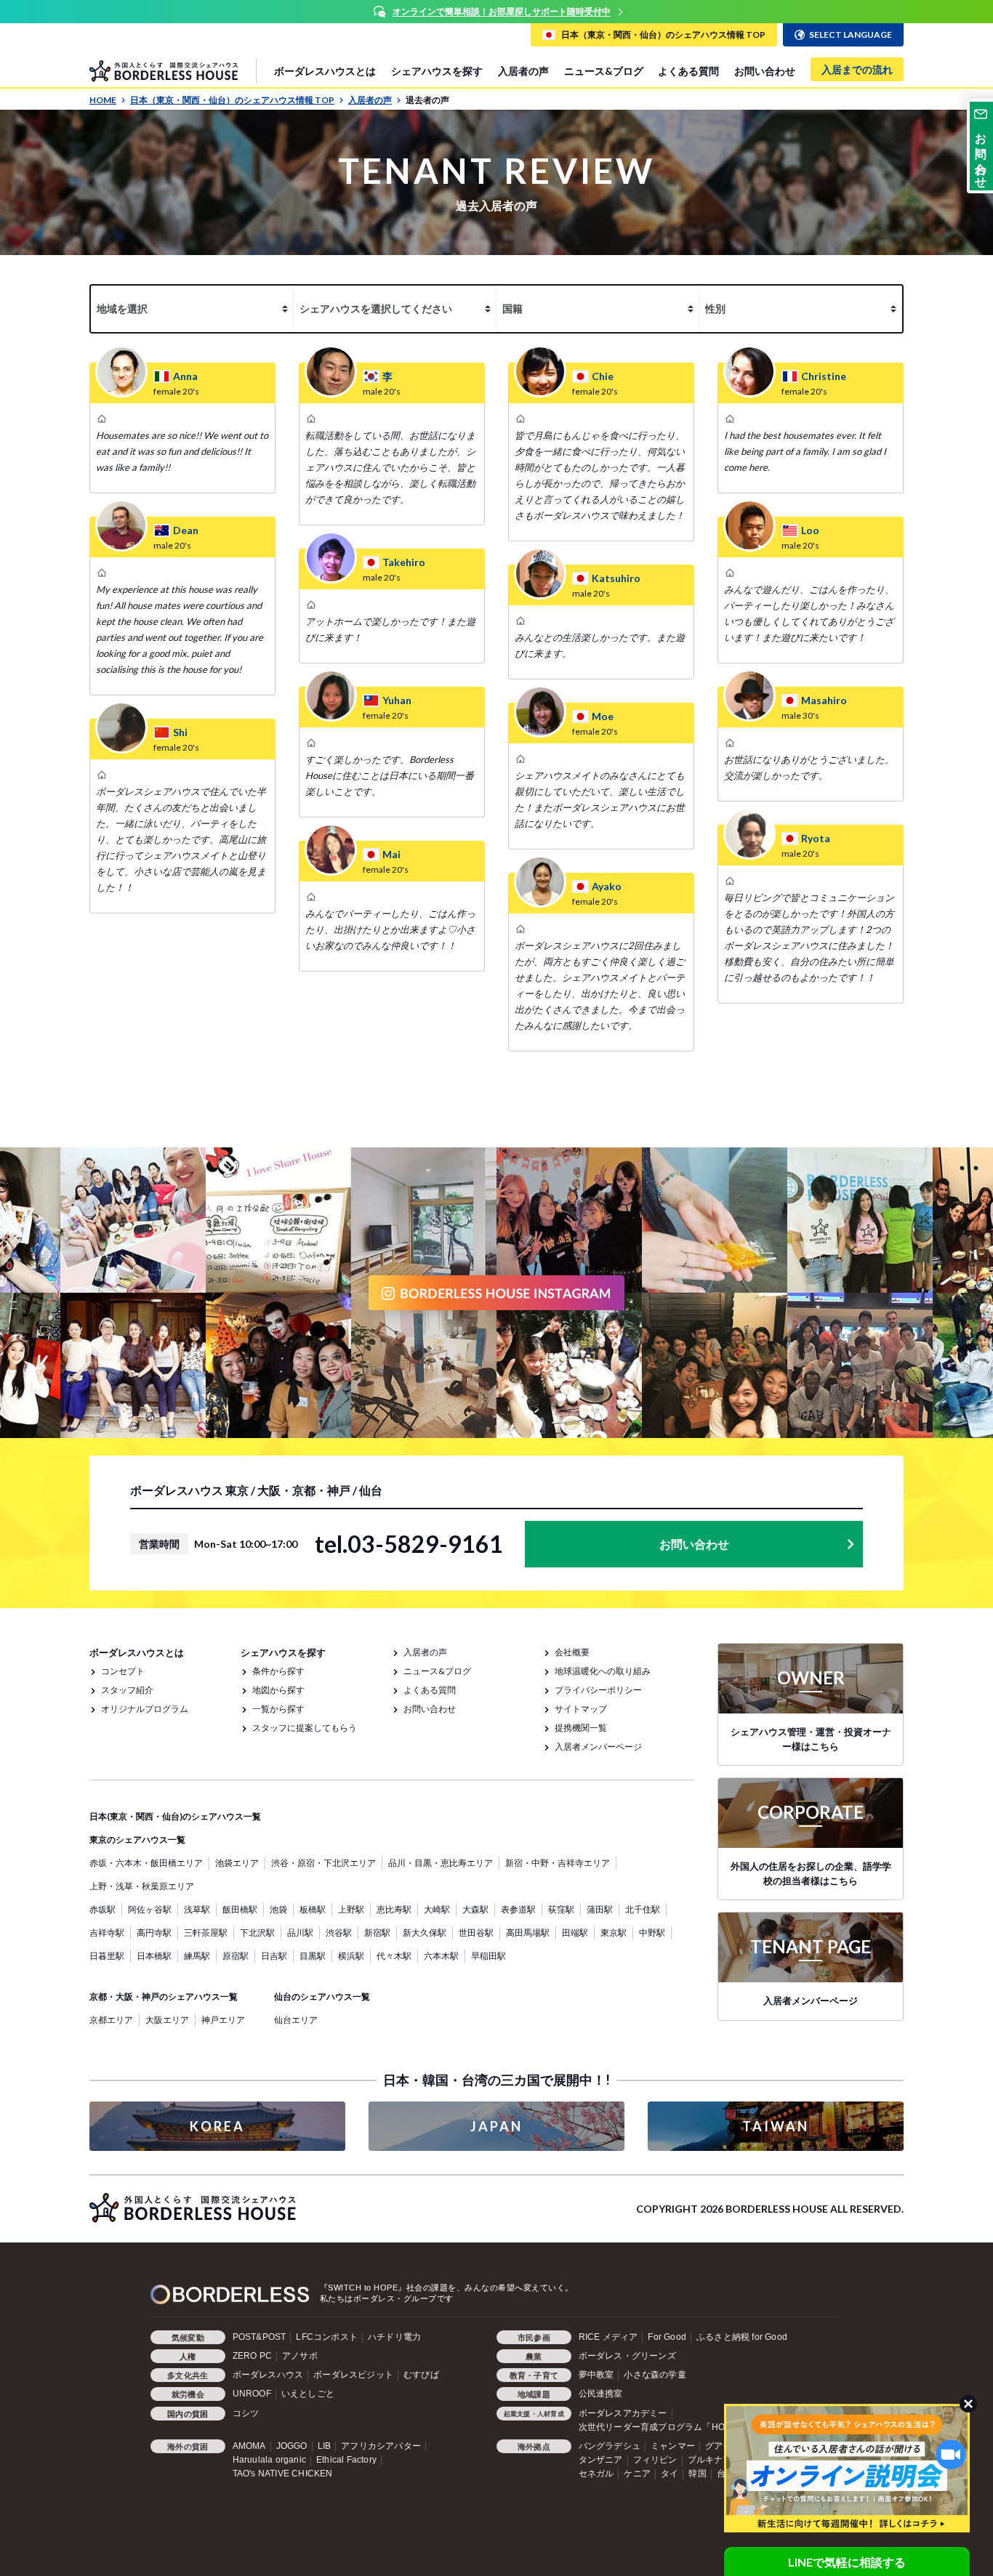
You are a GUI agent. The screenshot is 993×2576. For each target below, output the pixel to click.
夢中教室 (596, 2375)
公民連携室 (601, 2394)
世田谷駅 (476, 1933)
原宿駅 (236, 1956)
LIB (325, 2446)
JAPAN (496, 2126)
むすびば (421, 2375)
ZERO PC (252, 2356)
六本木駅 (441, 1956)
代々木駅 (394, 1956)
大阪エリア (167, 2020)
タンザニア (601, 2460)
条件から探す (278, 1671)
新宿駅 (377, 1933)
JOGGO (292, 2446)
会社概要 (572, 1652)
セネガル (596, 2474)
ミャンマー (673, 2446)
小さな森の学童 (655, 2375)
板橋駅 (313, 1909)
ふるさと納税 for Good (742, 2337)
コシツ (246, 2413)
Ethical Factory (346, 2460)
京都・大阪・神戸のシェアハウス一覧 (164, 1996)
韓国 (697, 2474)
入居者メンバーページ (598, 1747)
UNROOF (252, 2394)
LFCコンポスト (327, 2337)
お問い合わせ (765, 71)
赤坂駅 (102, 1909)
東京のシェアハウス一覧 (137, 1840)
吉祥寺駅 (107, 1933)
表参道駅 (518, 1909)
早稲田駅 (489, 1956)
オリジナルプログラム (145, 1709)
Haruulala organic (269, 2460)
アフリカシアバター (381, 2446)
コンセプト (123, 1671)
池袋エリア (237, 1863)
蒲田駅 (600, 1909)
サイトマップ (581, 1709)
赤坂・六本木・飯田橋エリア (146, 1863)
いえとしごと (308, 2394)
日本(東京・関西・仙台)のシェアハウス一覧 (175, 1816)
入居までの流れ (857, 69)
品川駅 (300, 1933)
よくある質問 (688, 71)
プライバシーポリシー (598, 1690)
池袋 (278, 1909)
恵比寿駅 (394, 1909)
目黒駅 (313, 1956)
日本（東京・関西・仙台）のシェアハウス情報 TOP (232, 100)
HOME (103, 100)
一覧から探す (278, 1709)
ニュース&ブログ (604, 71)
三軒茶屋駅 (206, 1933)
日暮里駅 (107, 1956)
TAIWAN (776, 2126)
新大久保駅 (425, 1933)
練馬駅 (197, 1956)
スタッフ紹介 (127, 1690)
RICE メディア (608, 2337)
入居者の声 (523, 71)
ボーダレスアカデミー (623, 2413)
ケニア (637, 2474)
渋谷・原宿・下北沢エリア (323, 1863)
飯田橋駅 (240, 1909)
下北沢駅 (257, 1933)
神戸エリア (223, 2020)
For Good (667, 2337)
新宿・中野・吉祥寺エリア (558, 1863)
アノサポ (300, 2356)
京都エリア (111, 2020)
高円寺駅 (154, 1933)
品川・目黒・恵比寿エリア (441, 1863)
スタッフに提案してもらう (305, 1728)
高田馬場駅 (528, 1933)
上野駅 (351, 1909)
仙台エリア (296, 2020)
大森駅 (475, 1909)
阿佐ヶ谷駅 (150, 1909)
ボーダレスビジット (353, 2375)
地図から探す (278, 1690)
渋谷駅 (339, 1933)
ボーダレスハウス (268, 2375)
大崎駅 (437, 1909)
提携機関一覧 (581, 1728)
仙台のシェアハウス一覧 (322, 1996)
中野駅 (652, 1933)
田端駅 (575, 1933)
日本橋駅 (154, 1956)
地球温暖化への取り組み (603, 1671)
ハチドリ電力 (394, 2337)
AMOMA (249, 2446)
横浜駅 (351, 1956)
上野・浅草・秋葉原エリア (142, 1886)
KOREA (217, 2126)
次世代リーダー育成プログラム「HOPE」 (662, 2427)
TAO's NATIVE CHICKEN (283, 2474)
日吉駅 (274, 1956)
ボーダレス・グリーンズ (627, 2356)
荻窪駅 (561, 1909)
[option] (496, 12)
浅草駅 (197, 1909)
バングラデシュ (610, 2446)
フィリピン (655, 2460)
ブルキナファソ (719, 2460)
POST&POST (260, 2337)
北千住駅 (643, 1909)
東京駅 (614, 1933)
